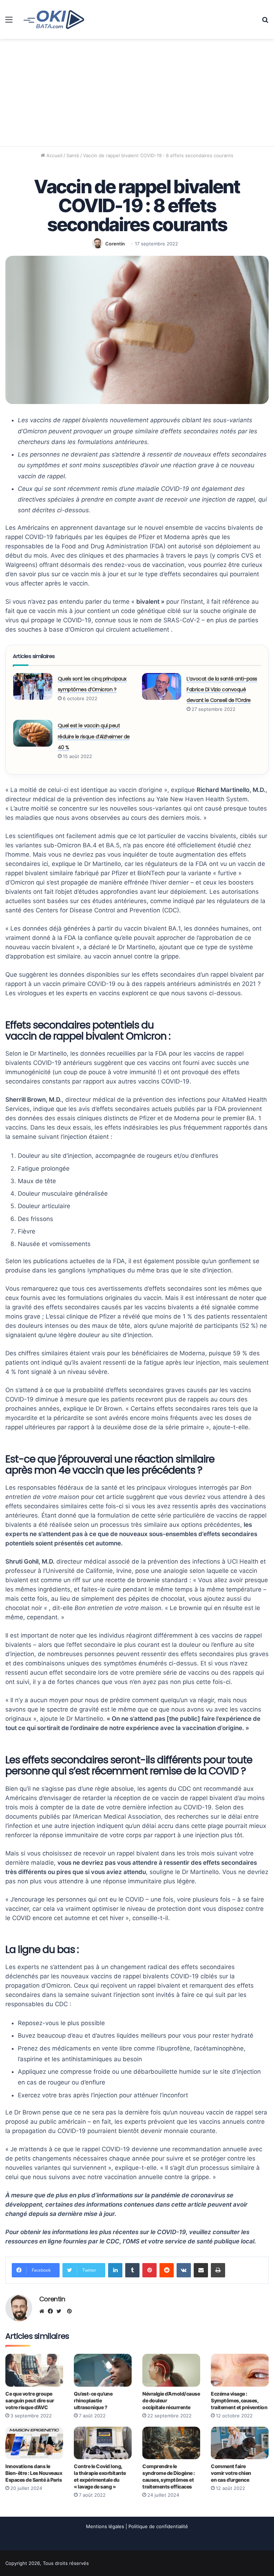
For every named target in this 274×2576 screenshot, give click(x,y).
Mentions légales (105, 2526)
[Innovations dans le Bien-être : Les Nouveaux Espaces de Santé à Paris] (34, 2443)
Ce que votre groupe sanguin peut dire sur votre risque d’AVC (30, 2400)
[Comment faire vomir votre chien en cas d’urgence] (240, 2443)
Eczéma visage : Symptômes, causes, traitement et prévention (239, 2400)
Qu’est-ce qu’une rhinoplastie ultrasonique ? (93, 2400)
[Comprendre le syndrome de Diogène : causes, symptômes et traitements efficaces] (171, 2443)
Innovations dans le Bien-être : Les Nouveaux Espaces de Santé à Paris (34, 2473)
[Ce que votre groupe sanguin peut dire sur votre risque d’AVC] (34, 2370)
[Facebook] (52, 2311)
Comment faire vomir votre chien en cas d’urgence (231, 2473)
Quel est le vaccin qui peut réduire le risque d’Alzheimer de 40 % (94, 736)
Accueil (54, 155)
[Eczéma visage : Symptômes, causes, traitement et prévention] (240, 2370)
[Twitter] (61, 2311)
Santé (73, 155)
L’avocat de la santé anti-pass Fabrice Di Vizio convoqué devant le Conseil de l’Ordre (222, 690)
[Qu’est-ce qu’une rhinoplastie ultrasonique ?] (103, 2370)
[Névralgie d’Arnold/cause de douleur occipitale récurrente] (171, 2370)
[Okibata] (54, 19)
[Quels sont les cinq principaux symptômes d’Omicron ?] (33, 686)
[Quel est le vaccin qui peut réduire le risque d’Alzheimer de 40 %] (33, 733)
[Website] (44, 2311)
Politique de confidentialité (158, 2526)
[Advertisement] (137, 93)
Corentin (115, 244)
